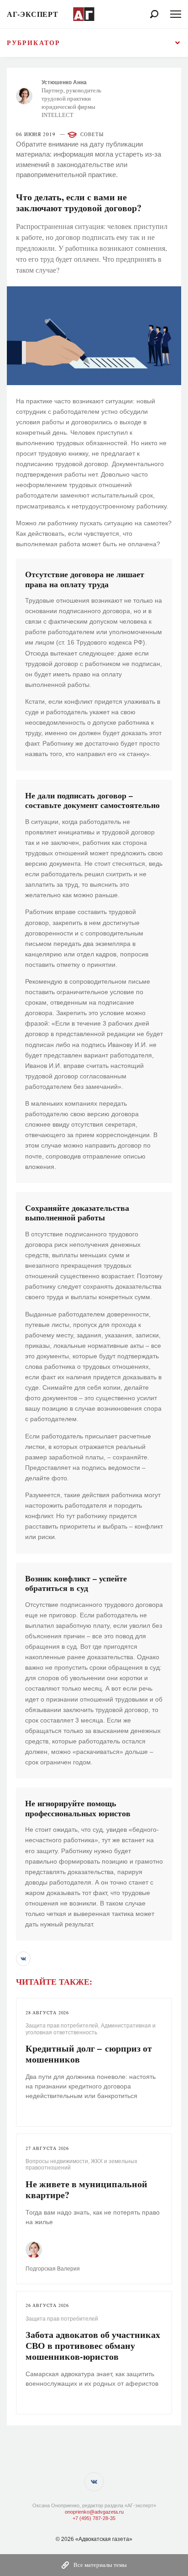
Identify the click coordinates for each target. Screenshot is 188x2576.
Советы (92, 135)
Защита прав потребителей (62, 2026)
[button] (23, 1959)
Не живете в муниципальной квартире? (86, 2189)
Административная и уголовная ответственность (91, 2029)
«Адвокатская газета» (104, 2539)
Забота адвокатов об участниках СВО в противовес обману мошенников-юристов (93, 2345)
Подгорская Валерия (53, 2269)
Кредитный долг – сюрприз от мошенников (89, 2054)
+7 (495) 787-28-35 (94, 2518)
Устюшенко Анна (64, 82)
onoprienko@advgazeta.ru (94, 2512)
